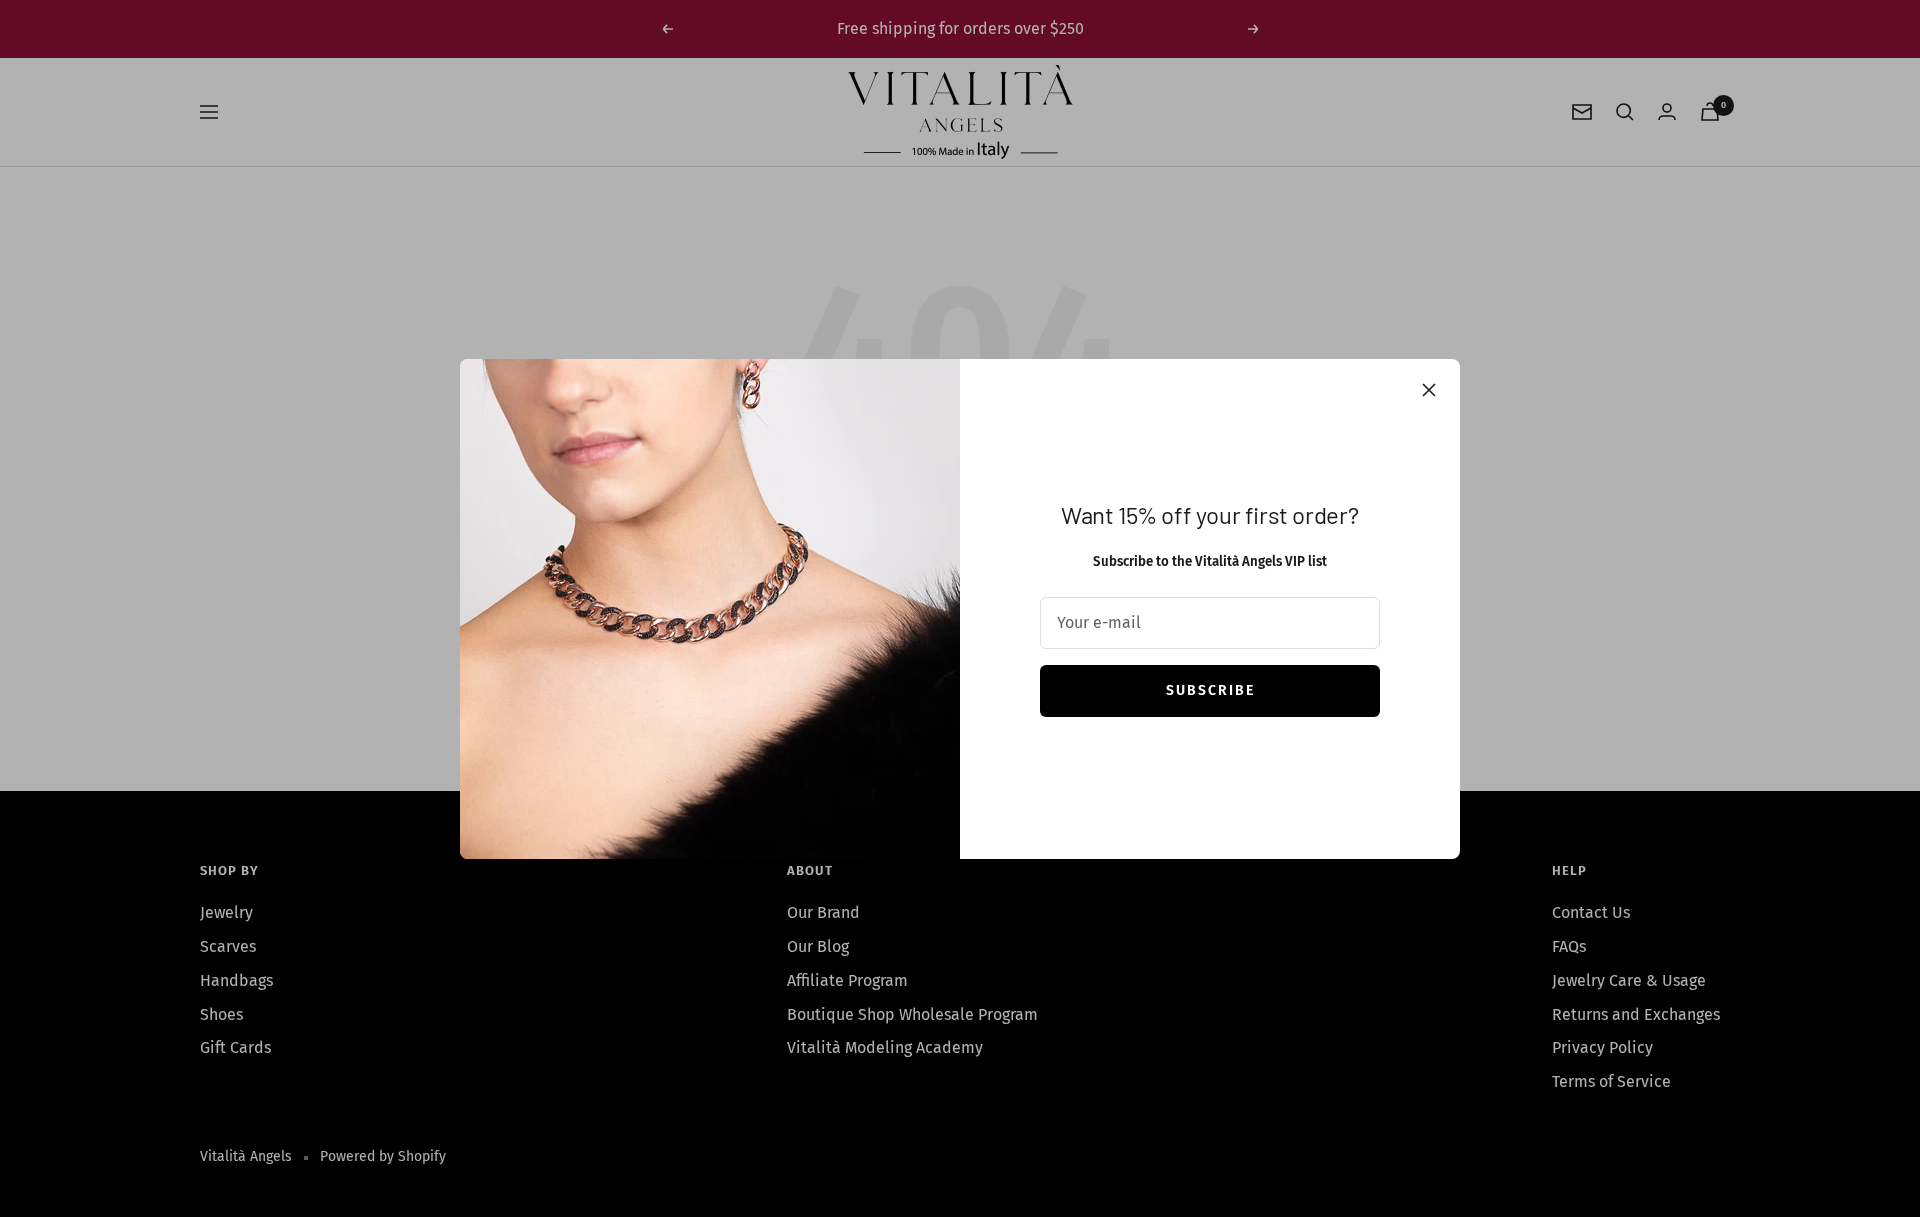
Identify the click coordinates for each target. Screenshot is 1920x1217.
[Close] (1429, 390)
